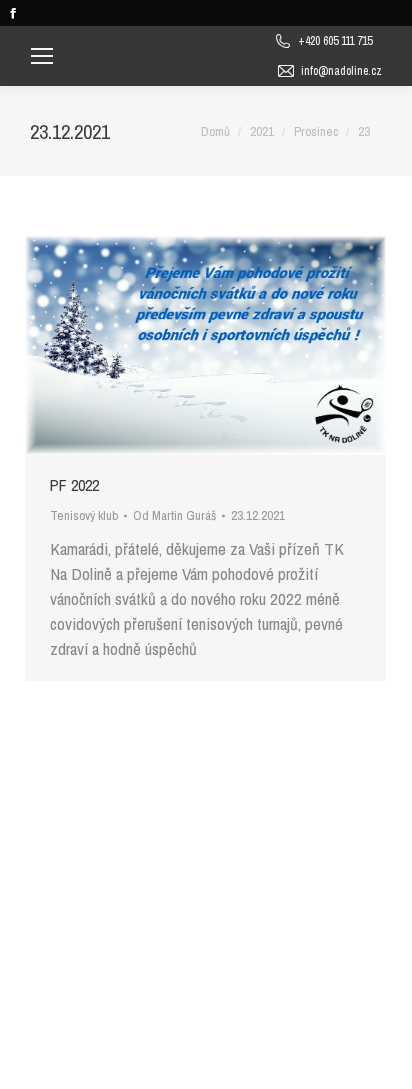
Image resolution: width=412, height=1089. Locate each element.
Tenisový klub (84, 515)
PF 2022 (74, 485)
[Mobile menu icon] (42, 56)
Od (174, 515)
